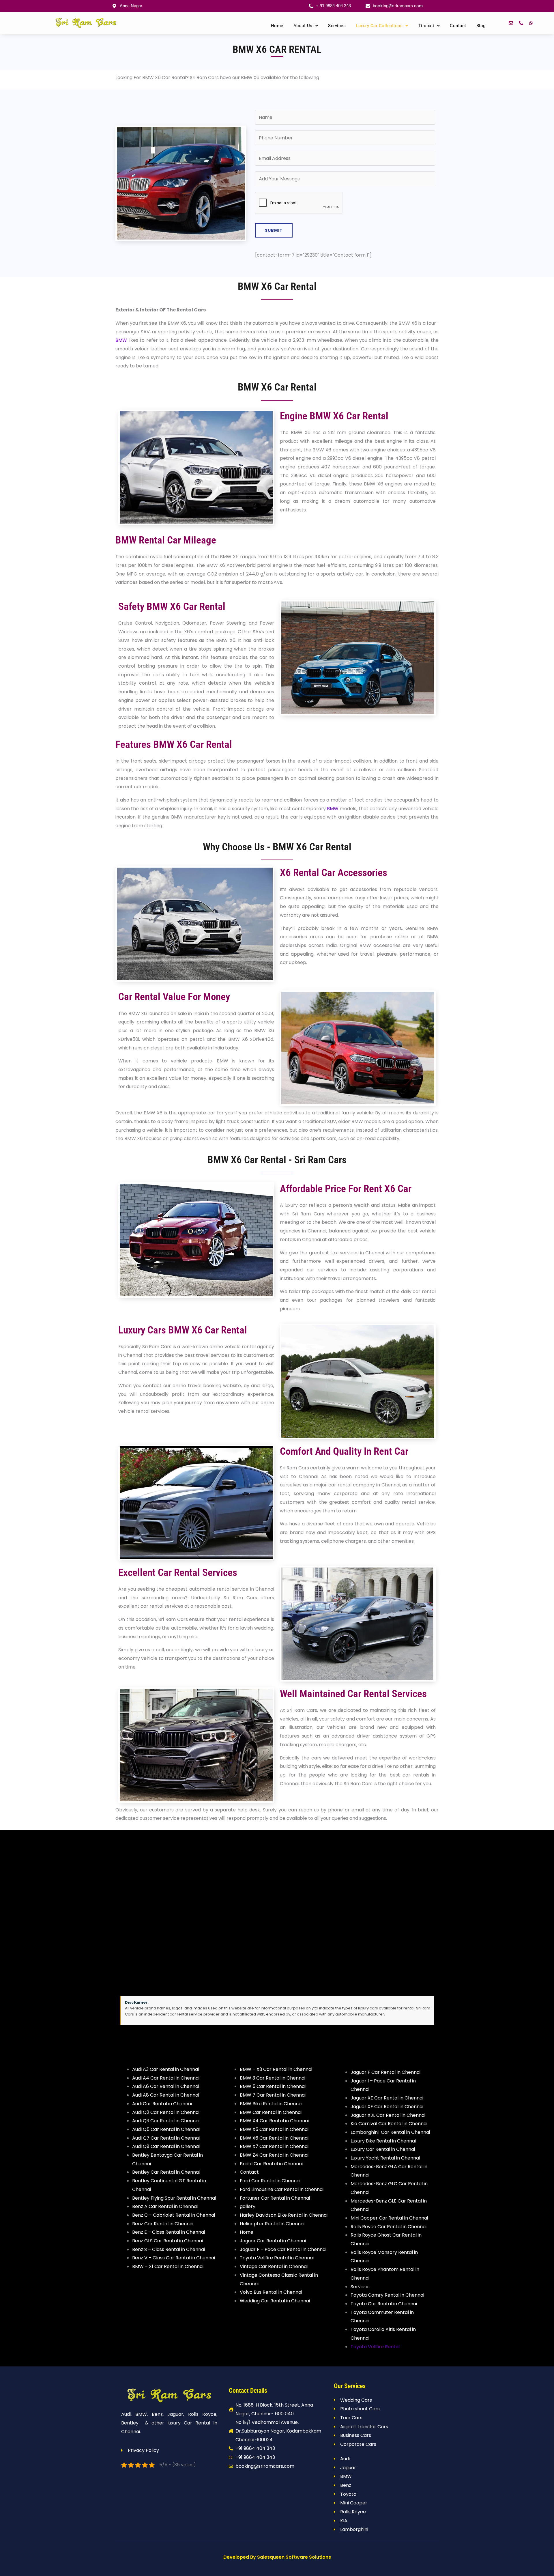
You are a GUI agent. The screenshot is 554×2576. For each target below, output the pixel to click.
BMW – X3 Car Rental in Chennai (276, 2069)
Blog (481, 26)
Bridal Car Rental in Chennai (271, 2164)
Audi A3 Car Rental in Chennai (165, 2069)
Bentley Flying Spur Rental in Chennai (174, 2198)
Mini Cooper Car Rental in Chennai (389, 2218)
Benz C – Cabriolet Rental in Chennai (174, 2215)
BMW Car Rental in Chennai (271, 2112)
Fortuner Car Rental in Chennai (275, 2198)
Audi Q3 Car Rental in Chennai (166, 2121)
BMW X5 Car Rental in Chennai (274, 2129)
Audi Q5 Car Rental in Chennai (166, 2129)
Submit (274, 230)
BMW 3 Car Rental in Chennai (273, 2078)
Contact (458, 26)
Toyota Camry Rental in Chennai (387, 2295)
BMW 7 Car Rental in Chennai (273, 2095)
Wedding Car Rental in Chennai (275, 2301)
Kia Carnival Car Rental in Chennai (389, 2124)
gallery (248, 2206)
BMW (121, 340)
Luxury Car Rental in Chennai (383, 2149)
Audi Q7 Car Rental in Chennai (166, 2138)
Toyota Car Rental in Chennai (384, 2304)
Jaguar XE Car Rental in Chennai (387, 2098)
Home (277, 26)
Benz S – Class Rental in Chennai (169, 2249)
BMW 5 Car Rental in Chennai (273, 2086)
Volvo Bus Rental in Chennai (271, 2292)
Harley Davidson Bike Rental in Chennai (284, 2215)
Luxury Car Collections (379, 26)
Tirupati (426, 26)
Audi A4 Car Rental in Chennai (166, 2078)
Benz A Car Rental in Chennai (165, 2206)
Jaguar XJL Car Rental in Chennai (388, 2115)
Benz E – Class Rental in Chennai (169, 2232)
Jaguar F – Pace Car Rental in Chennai (283, 2249)
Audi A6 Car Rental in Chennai (166, 2086)
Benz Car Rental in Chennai (163, 2224)
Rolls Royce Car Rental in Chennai (389, 2227)
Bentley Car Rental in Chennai (166, 2172)
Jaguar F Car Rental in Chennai (385, 2072)
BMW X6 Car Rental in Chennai (274, 2138)
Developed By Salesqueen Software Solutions (277, 2557)
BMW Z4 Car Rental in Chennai (274, 2155)
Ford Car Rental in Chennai (270, 2181)
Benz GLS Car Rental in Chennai (167, 2241)
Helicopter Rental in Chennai (272, 2224)
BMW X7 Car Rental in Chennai (274, 2146)
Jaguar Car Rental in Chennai (273, 2241)
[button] (306, 26)
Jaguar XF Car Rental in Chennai (387, 2107)
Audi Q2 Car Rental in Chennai (166, 2112)
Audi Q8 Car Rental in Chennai (166, 2146)
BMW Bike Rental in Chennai (271, 2104)
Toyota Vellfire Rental (375, 2347)
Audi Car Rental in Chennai (162, 2104)
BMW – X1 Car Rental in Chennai (168, 2266)
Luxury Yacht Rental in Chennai (385, 2158)
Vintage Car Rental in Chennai (274, 2266)
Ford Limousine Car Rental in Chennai (282, 2189)
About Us (303, 26)
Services (337, 26)
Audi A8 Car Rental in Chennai (166, 2095)
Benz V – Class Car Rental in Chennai (174, 2258)
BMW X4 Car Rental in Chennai (274, 2121)
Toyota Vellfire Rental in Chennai (277, 2258)
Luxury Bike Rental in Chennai (383, 2141)
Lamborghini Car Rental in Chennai (390, 2132)
